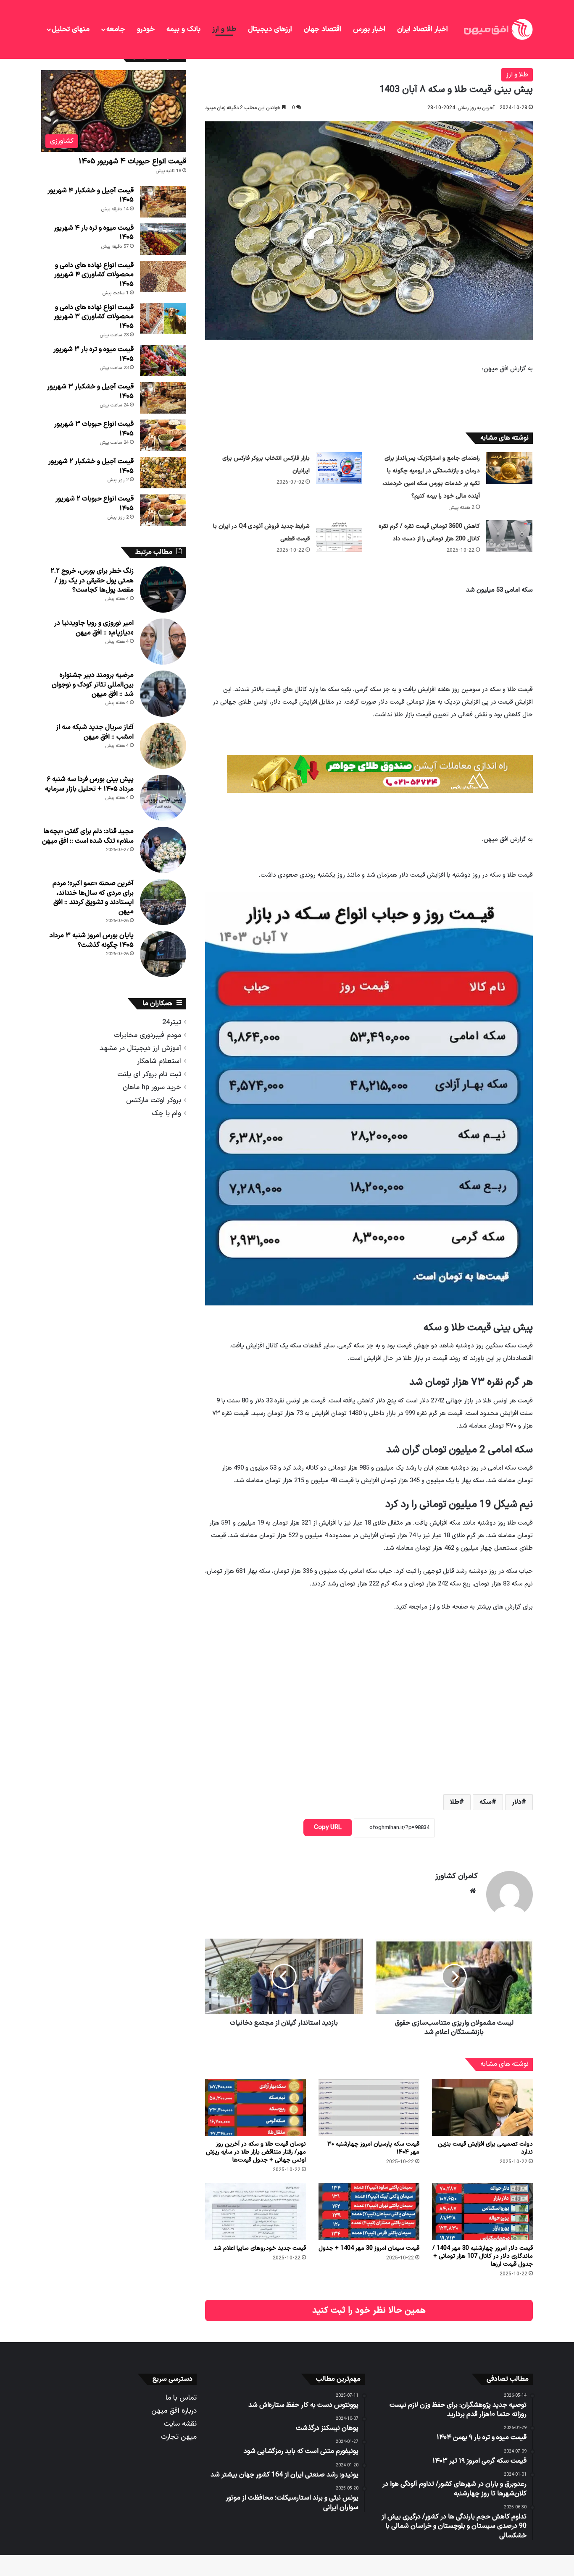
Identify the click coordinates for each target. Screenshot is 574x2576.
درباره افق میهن (174, 2411)
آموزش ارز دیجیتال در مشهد (140, 1048)
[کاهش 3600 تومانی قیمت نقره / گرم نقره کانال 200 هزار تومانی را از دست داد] (509, 536)
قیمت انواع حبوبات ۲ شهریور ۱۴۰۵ (95, 503)
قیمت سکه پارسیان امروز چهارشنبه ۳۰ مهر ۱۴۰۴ (373, 2148)
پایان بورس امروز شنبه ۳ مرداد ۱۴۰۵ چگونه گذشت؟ (92, 940)
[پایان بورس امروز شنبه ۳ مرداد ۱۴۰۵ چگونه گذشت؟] (163, 954)
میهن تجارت (179, 2437)
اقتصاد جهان (323, 29)
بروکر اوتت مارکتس (154, 1100)
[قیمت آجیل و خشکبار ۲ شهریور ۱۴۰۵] (163, 473)
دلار (517, 1802)
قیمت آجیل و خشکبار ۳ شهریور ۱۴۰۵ (90, 391)
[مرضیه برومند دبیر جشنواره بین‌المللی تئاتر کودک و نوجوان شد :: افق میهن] (163, 694)
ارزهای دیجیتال (270, 29)
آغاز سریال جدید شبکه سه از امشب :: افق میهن (95, 732)
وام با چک (166, 1113)
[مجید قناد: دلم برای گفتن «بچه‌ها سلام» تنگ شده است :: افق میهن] (163, 850)
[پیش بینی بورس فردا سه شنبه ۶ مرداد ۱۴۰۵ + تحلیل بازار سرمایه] (163, 798)
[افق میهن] (498, 29)
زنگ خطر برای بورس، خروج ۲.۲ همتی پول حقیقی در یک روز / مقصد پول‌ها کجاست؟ (92, 580)
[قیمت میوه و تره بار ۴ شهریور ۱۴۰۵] (163, 239)
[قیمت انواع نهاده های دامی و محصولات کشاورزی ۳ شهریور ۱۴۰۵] (163, 318)
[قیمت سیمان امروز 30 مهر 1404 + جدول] (369, 2211)
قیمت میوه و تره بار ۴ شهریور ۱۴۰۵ (94, 233)
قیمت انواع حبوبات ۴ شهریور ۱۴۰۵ (132, 161)
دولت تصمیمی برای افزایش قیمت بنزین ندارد (485, 2148)
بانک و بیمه (183, 29)
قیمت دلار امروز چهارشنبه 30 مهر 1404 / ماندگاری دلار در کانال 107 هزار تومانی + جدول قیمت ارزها (483, 2256)
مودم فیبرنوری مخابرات (147, 1035)
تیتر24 (172, 1022)
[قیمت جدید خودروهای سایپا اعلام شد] (255, 2211)
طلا (455, 1802)
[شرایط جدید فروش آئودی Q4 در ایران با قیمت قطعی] (339, 536)
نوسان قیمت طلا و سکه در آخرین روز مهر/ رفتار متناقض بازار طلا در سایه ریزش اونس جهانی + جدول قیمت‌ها (256, 2152)
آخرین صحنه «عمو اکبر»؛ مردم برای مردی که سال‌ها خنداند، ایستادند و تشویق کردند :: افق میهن (93, 898)
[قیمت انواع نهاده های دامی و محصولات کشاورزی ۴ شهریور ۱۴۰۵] (163, 276)
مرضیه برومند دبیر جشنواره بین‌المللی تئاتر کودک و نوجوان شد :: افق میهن (93, 685)
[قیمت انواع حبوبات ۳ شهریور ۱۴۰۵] (163, 435)
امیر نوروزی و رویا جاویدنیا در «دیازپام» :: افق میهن (94, 628)
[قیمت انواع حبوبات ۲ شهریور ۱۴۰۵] (163, 510)
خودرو (146, 29)
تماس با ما (181, 2398)
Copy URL (328, 1828)
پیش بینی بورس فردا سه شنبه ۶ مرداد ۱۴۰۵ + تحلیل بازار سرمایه (89, 784)
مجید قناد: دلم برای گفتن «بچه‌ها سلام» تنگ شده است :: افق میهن (88, 836)
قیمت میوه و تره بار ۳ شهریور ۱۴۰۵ (93, 354)
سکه (486, 1802)
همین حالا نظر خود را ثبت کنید (369, 2310)
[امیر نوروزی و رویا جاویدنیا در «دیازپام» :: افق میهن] (163, 642)
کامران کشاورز (457, 1876)
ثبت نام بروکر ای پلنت (149, 1074)
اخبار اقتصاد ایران (423, 29)
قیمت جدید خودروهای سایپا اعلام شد (260, 2248)
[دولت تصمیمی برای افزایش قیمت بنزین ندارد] (482, 2108)
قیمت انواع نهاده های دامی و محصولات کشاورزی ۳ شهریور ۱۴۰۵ (94, 317)
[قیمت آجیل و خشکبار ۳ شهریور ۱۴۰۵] (163, 398)
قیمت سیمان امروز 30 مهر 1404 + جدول (369, 2248)
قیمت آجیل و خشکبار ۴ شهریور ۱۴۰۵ (91, 195)
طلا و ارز (224, 29)
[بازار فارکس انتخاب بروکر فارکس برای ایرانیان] (339, 468)
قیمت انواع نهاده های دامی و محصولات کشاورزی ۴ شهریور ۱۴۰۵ (94, 275)
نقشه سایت (180, 2424)
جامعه (116, 29)
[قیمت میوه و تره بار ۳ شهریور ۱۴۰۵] (163, 360)
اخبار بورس (369, 29)
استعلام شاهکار (159, 1061)
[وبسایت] (473, 1891)
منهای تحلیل (71, 29)
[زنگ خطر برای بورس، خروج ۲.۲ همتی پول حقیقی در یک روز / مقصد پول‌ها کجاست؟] (163, 590)
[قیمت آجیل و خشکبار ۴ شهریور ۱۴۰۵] (163, 202)
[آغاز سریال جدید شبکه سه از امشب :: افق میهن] (163, 746)
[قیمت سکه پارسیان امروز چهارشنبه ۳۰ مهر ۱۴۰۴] (369, 2108)
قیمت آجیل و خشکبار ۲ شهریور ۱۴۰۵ (91, 466)
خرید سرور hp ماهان (152, 1087)
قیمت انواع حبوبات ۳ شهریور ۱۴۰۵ (94, 429)
